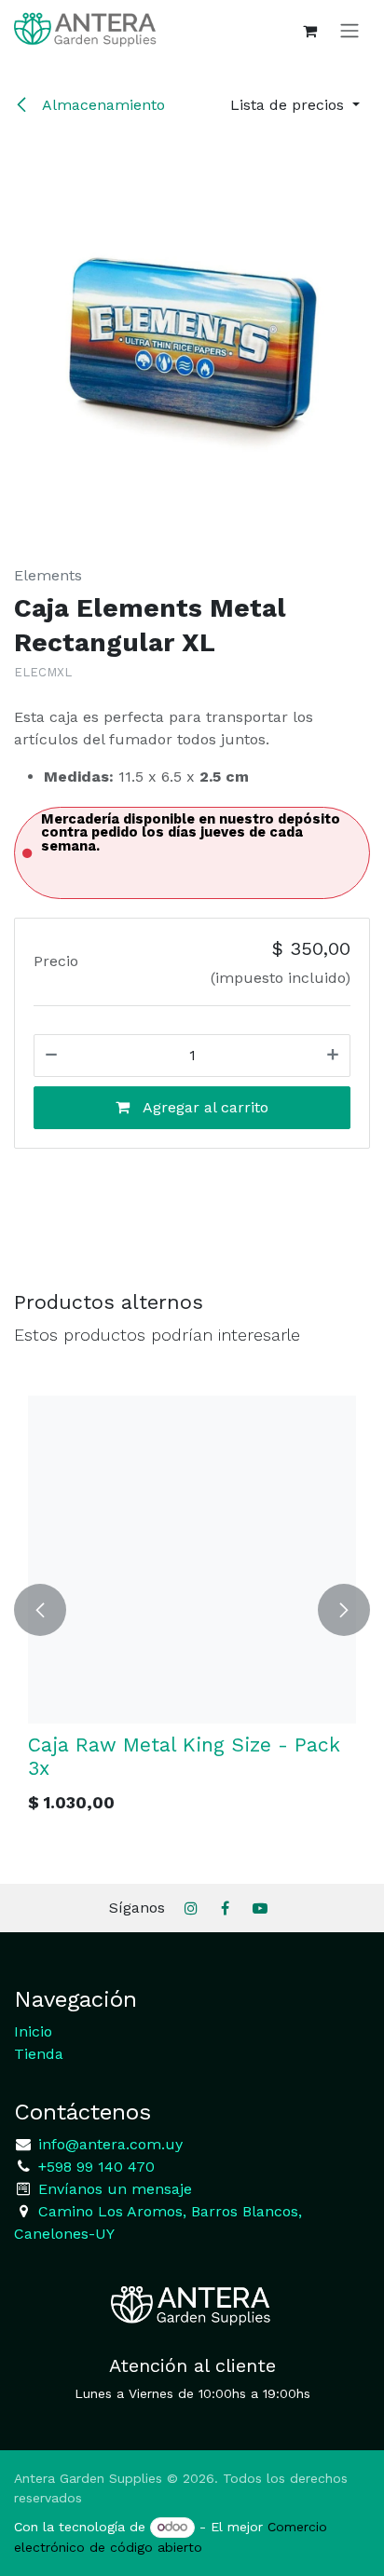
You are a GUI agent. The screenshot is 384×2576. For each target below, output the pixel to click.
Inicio (33, 2031)
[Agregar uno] (333, 1056)
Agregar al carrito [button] (204, 1107)
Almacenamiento (102, 105)
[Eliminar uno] (51, 1056)
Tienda (39, 2054)
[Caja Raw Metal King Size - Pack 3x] (190, 1560)
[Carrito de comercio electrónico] (309, 31)
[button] (295, 105)
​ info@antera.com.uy (108, 2144)
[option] (190, 1610)
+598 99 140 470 (94, 2167)
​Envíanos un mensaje (115, 2189)
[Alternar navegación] (350, 30)
